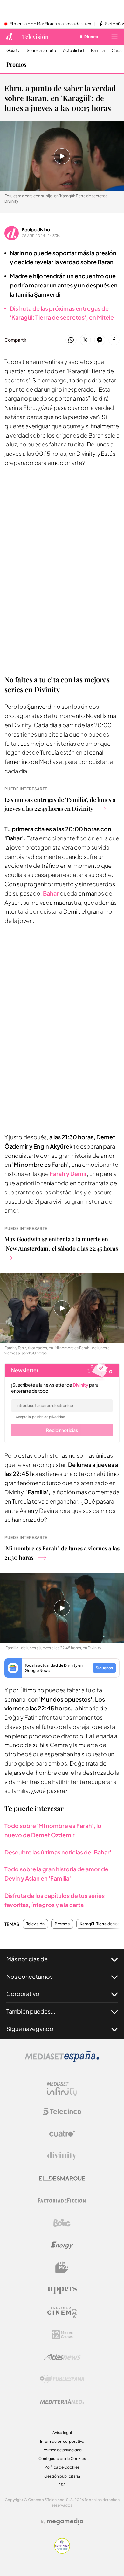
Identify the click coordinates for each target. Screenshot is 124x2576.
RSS (62, 2485)
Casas (118, 51)
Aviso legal (62, 2432)
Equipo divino (36, 229)
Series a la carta (41, 51)
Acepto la (41, 1417)
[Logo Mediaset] (62, 2060)
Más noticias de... (29, 1959)
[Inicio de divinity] (10, 37)
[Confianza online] (62, 2552)
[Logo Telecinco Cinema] (62, 2312)
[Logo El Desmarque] (62, 2178)
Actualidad (73, 51)
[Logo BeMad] (62, 2268)
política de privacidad (49, 1417)
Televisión (35, 37)
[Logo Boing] (62, 2223)
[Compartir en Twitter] (85, 340)
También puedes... (31, 2011)
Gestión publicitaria (62, 2476)
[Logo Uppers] (62, 2290)
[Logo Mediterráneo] (62, 2401)
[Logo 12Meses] (62, 2335)
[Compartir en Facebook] (114, 340)
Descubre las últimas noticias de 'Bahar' (58, 1852)
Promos (16, 64)
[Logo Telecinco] (62, 2111)
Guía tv (13, 51)
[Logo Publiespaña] (62, 2379)
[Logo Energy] (62, 2245)
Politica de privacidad (62, 2450)
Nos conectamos (30, 1976)
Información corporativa (62, 2441)
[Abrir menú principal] (114, 37)
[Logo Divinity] (62, 2156)
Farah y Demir (68, 1174)
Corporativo (23, 1994)
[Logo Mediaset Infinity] (62, 2089)
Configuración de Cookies (62, 2459)
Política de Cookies (62, 2467)
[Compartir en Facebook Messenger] (100, 340)
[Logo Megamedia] (65, 2522)
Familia (98, 51)
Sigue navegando (30, 2029)
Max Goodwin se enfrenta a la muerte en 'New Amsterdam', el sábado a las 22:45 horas (61, 1244)
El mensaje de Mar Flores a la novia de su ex (50, 24)
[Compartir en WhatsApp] (71, 340)
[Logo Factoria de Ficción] (62, 2201)
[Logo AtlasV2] (62, 2357)
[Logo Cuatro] (62, 2134)
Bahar (51, 893)
